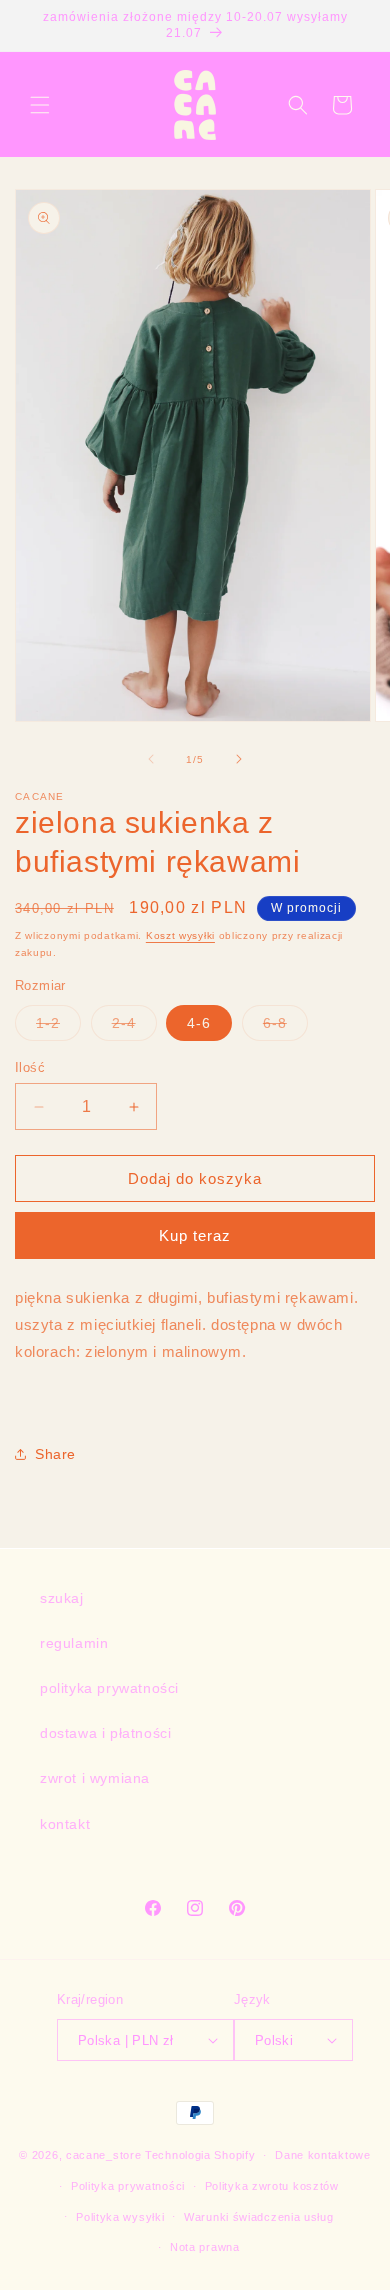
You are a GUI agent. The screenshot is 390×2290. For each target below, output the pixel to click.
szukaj (62, 1598)
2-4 (134, 1027)
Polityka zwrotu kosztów (272, 2186)
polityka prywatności (109, 1688)
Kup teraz (195, 1235)
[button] (40, 105)
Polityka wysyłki (120, 2217)
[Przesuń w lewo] (151, 759)
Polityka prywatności (128, 2186)
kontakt (65, 1824)
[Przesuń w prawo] (239, 759)
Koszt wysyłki (180, 935)
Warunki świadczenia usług (259, 2217)
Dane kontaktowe (323, 2155)
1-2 (58, 1027)
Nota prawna (205, 2247)
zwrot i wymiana (95, 1778)
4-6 (199, 1023)
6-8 (285, 1027)
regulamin (74, 1643)
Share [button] (55, 1454)
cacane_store (103, 2155)
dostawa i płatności (105, 1733)
